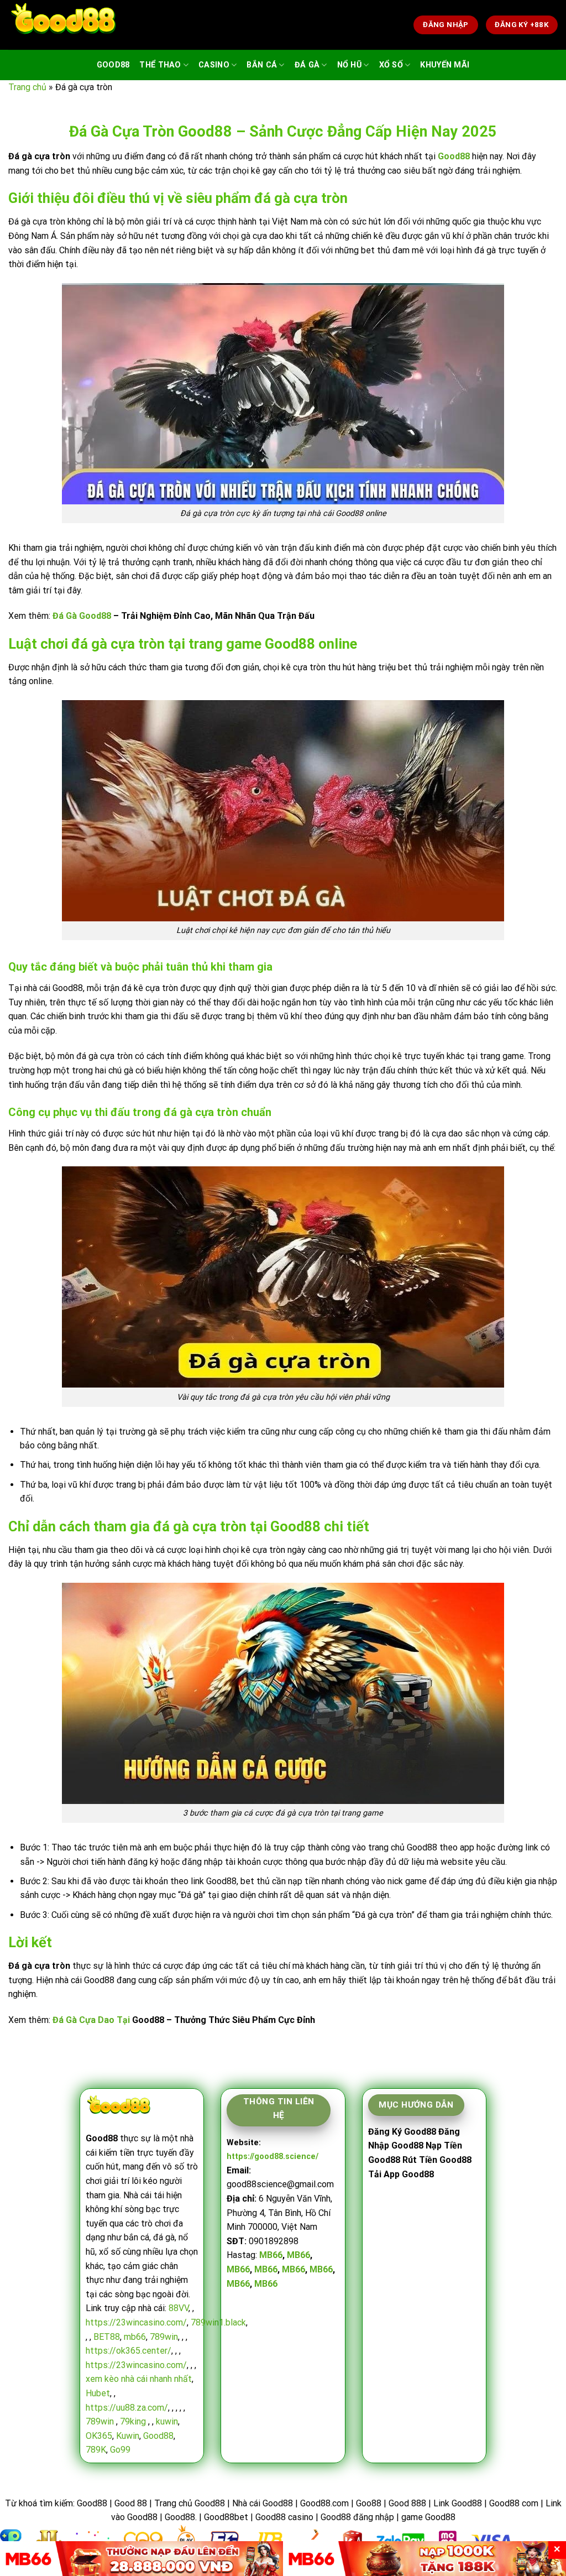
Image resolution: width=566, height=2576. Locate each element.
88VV (179, 2308)
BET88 (107, 2337)
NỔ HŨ (349, 65)
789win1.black (218, 2322)
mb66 (135, 2337)
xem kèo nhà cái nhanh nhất (139, 2379)
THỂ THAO (160, 65)
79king (133, 2421)
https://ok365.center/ (129, 2351)
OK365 (99, 2436)
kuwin (167, 2421)
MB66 (271, 2255)
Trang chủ (27, 87)
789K (96, 2450)
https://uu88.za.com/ (127, 2408)
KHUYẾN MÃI (445, 65)
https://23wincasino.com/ (136, 2322)
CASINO (214, 65)
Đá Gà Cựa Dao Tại (91, 2020)
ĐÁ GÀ (307, 65)
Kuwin (128, 2436)
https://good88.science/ (272, 2157)
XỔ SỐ (391, 65)
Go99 (120, 2450)
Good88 (113, 65)
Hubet (98, 2393)
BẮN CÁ (262, 65)
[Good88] (64, 25)
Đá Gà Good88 (82, 616)
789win (164, 2337)
